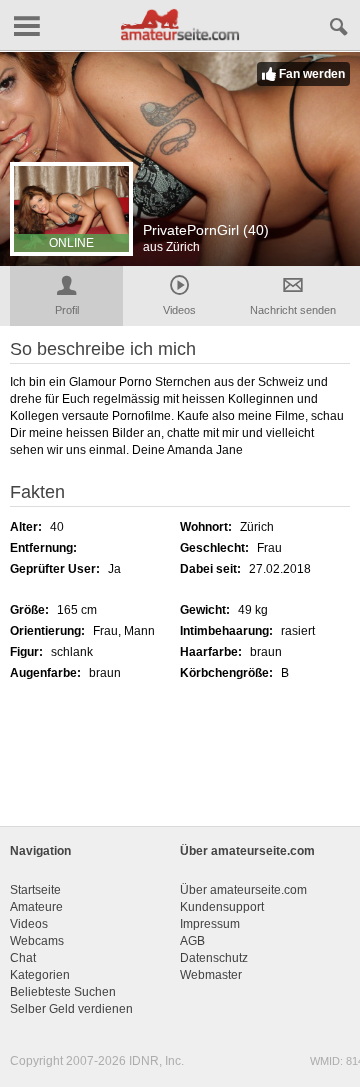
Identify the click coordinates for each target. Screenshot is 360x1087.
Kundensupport (222, 907)
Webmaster (211, 975)
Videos (29, 924)
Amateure (36, 907)
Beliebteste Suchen (63, 992)
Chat (23, 958)
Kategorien (40, 975)
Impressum (210, 924)
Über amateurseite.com (243, 890)
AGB (192, 941)
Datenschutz (214, 958)
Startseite (35, 890)
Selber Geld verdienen (71, 1009)
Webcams (37, 941)
